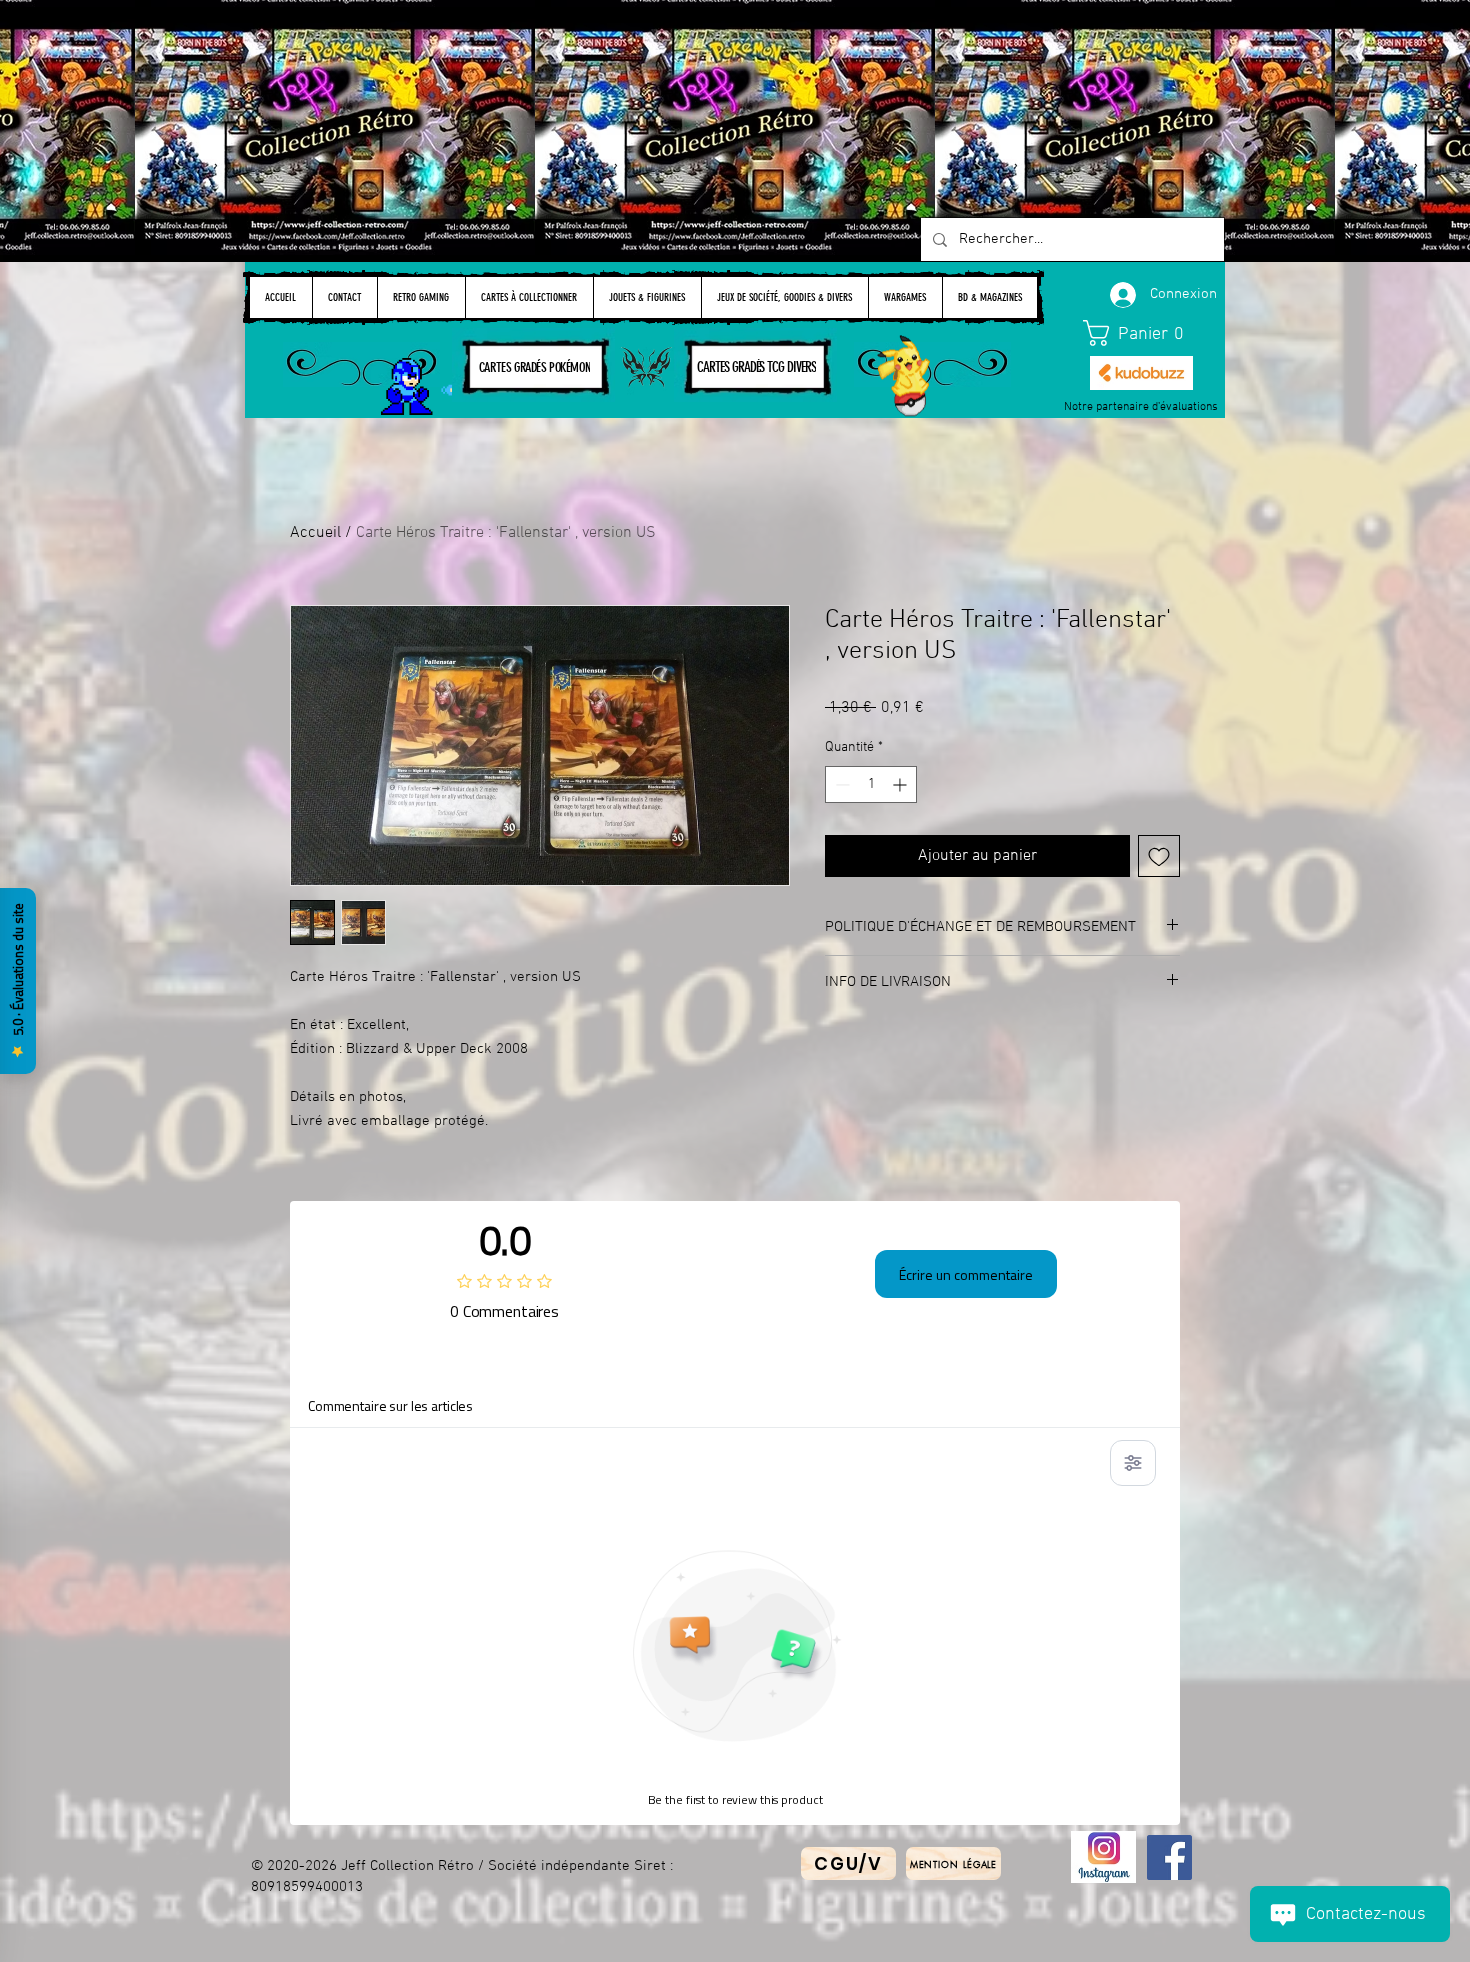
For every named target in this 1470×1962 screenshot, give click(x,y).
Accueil (315, 533)
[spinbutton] (871, 784)
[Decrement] (840, 784)
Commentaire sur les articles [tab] (390, 1405)
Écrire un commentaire (966, 1274)
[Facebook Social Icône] (1169, 1857)
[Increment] (901, 784)
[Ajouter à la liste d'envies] (1159, 856)
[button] (1142, 333)
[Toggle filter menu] (1133, 1463)
